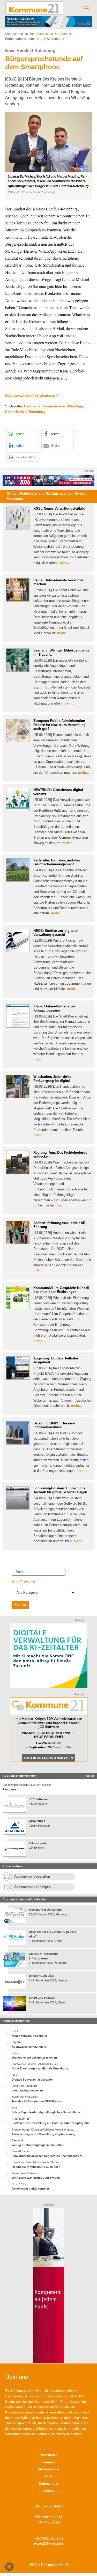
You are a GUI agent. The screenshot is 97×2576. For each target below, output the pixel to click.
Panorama (61, 34)
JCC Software (38, 1799)
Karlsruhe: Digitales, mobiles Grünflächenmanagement (57, 862)
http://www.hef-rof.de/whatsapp (30, 396)
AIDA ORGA (37, 1821)
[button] (48, 156)
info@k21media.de (48, 2538)
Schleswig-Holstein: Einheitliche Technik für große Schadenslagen (60, 1490)
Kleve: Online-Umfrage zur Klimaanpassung (54, 1008)
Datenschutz (49, 2483)
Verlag (48, 2476)
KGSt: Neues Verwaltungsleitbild (59, 508)
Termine (49, 2462)
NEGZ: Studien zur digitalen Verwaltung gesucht (56, 933)
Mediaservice (48, 2469)
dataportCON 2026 (42, 1976)
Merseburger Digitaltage (45, 1910)
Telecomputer (38, 1843)
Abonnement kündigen (32, 1887)
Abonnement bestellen (32, 1876)
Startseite (44, 34)
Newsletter (49, 2455)
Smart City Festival (42, 1998)
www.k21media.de (49, 2544)
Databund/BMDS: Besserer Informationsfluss (54, 1425)
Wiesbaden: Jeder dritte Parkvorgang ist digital (52, 1079)
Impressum (49, 2490)
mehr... (64, 563)
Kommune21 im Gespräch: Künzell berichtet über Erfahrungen (61, 1290)
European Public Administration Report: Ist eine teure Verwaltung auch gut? (59, 725)
